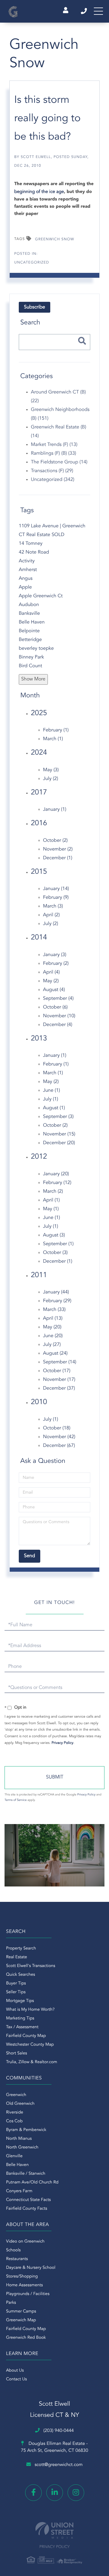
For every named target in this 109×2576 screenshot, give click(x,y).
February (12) (57, 1183)
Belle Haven (32, 622)
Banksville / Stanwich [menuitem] (26, 2174)
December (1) (58, 858)
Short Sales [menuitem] (17, 2054)
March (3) (53, 906)
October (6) (55, 1007)
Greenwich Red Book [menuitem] (26, 2338)
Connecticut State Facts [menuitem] (28, 2200)
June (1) (51, 1091)
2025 (39, 713)
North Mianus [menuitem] (19, 2139)
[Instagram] (76, 2493)
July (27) (52, 1345)
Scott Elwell (36, 157)
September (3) (58, 1117)
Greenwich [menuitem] (16, 2095)
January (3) (55, 955)
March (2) (53, 1192)
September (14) (60, 1362)
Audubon (29, 605)
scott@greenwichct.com (59, 2465)
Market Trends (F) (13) (54, 445)
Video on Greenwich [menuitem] (25, 2242)
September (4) (58, 999)
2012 (39, 1157)
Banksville (29, 614)
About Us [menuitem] (15, 2371)
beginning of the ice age (39, 192)
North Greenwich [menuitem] (22, 2148)
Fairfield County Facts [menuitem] (27, 2209)
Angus (26, 579)
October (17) (57, 1371)
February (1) (56, 730)
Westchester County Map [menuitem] (30, 2045)
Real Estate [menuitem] (17, 1957)
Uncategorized (32, 263)
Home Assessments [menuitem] (24, 2285)
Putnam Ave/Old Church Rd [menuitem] (32, 2183)
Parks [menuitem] (11, 2303)
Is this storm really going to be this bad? (47, 119)
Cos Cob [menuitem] (14, 2121)
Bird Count (30, 666)
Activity (27, 561)
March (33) (54, 1310)
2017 (39, 793)
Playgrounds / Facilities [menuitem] (28, 2294)
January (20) (56, 1174)
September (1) (58, 1244)
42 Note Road (34, 552)
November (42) (59, 1437)
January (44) (56, 1292)
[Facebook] (33, 2493)
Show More (33, 679)
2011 (39, 1275)
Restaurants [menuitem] (17, 2259)
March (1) (53, 739)
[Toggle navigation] (98, 11)
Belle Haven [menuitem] (17, 2165)
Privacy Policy (62, 1743)
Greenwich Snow (55, 239)
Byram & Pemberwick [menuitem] (26, 2130)
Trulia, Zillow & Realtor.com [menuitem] (32, 2062)
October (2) (55, 841)
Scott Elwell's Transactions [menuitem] (31, 1966)
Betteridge (30, 640)
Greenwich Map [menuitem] (21, 2320)
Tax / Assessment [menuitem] (22, 2027)
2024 (39, 753)
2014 (39, 938)
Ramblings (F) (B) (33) (53, 453)
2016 (39, 823)
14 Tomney (31, 544)
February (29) (57, 1301)
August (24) (55, 1353)
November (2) (58, 849)
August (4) (54, 990)
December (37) (59, 1388)
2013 (39, 1039)
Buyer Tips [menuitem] (16, 1984)
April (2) (51, 915)
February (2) (56, 964)
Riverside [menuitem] (15, 2113)
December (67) (59, 1446)
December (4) (58, 1025)
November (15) (59, 1134)
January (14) (56, 889)
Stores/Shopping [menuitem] (22, 2277)
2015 (39, 872)
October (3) (55, 1253)
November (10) (59, 1016)
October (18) (57, 1428)
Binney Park (31, 657)
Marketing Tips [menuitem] (20, 2019)
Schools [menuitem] (13, 2250)
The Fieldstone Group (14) (59, 462)
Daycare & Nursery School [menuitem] (31, 2268)
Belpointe (29, 631)
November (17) (59, 1380)
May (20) (52, 1327)
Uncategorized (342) (53, 480)
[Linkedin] (55, 2493)
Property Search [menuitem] (21, 1949)
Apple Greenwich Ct (41, 596)
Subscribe (35, 307)
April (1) (51, 1200)
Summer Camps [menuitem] (21, 2312)
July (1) (51, 1099)
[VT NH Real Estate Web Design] (54, 2530)
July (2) (51, 779)
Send (54, 1778)
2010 (39, 1402)
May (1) (51, 1209)
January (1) (55, 810)
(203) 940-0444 (84, 11)
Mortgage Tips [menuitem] (20, 2001)
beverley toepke (36, 649)
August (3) (54, 1235)
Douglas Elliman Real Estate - (54, 2447)
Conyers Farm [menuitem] (19, 2191)
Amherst (28, 570)
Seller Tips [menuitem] (16, 1992)
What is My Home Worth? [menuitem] (30, 2010)
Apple (25, 587)
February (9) (56, 898)
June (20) (53, 1336)
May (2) (51, 981)
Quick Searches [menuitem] (21, 1975)
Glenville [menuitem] (14, 2156)
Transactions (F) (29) (52, 471)
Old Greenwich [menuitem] (20, 2104)
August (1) (54, 1108)
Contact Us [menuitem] (17, 2379)
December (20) (59, 1143)
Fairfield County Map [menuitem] (26, 2036)
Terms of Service (16, 1800)
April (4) (51, 972)
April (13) (53, 1318)
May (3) (51, 770)
